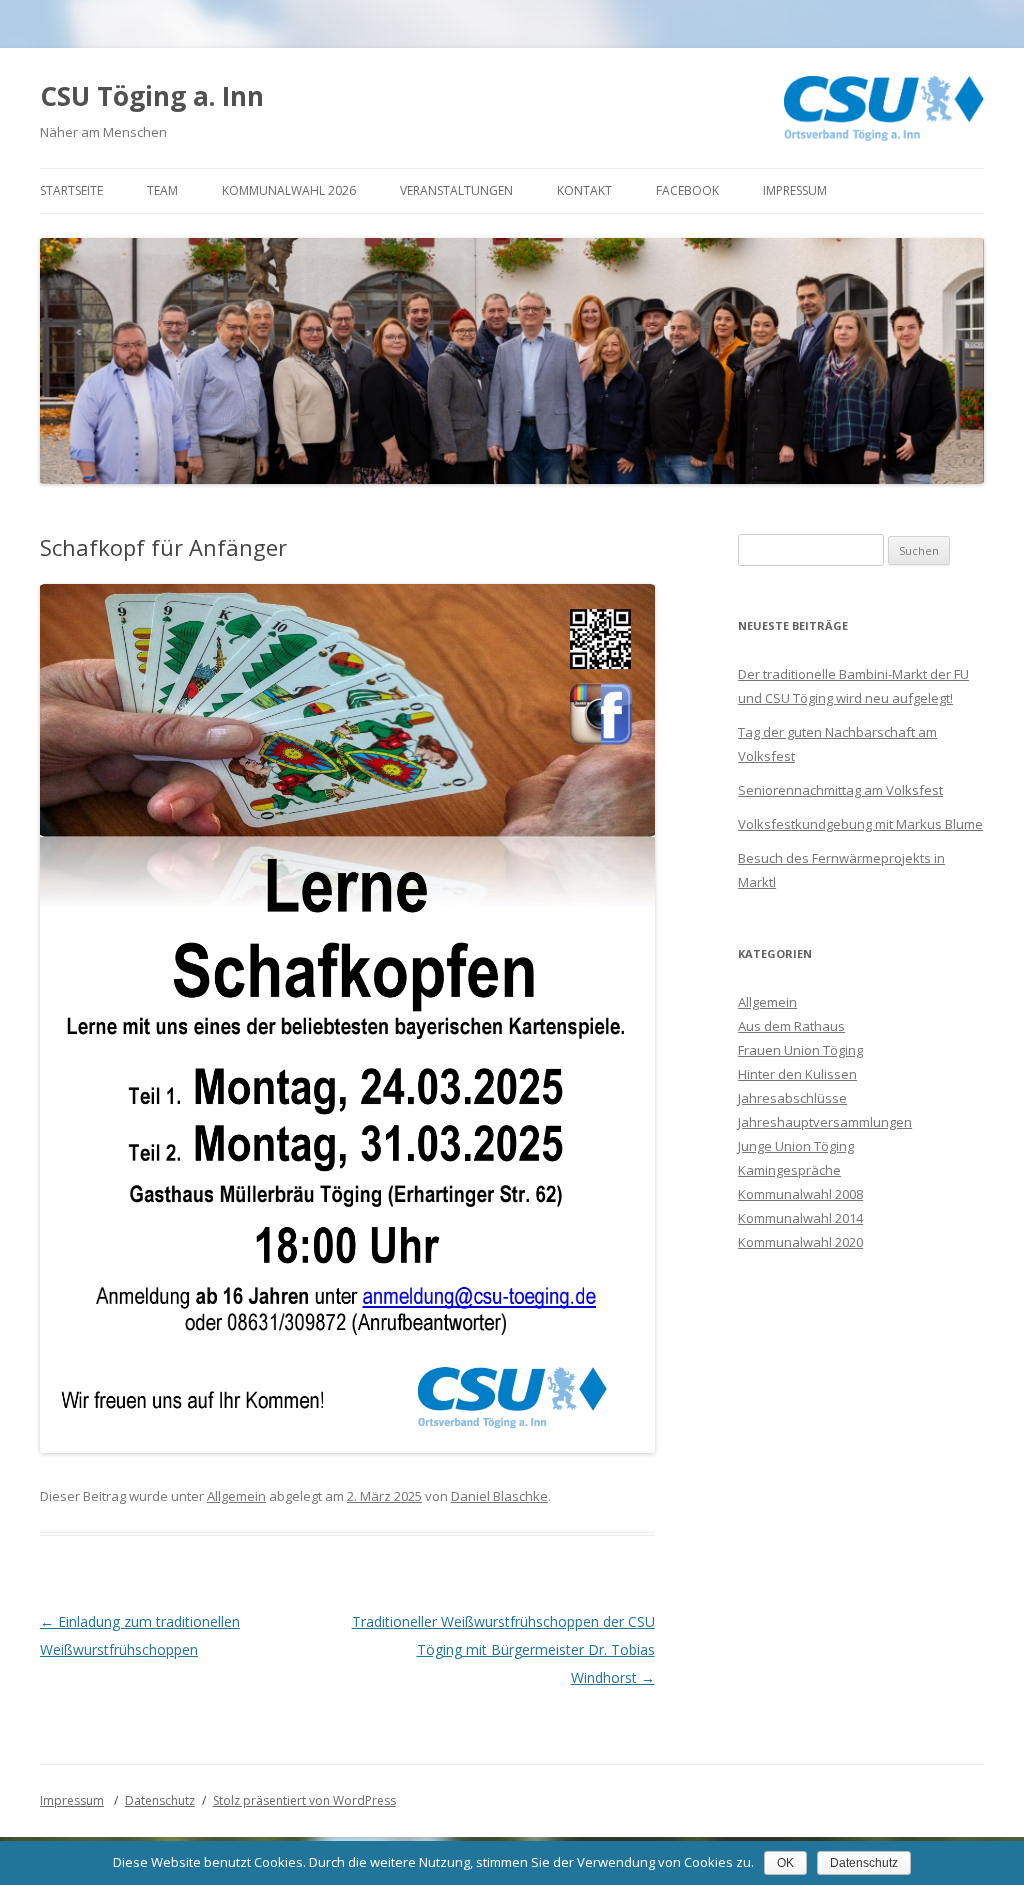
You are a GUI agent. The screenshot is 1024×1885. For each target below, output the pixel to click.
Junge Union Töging (796, 1146)
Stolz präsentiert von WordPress (304, 1800)
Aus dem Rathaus (791, 1026)
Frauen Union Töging (800, 1050)
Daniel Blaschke (499, 1496)
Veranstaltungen (456, 190)
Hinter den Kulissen (797, 1074)
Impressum (795, 190)
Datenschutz (160, 1800)
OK (785, 1863)
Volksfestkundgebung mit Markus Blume (860, 824)
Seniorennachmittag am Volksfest (840, 790)
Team (162, 190)
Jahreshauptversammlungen (825, 1122)
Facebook (687, 190)
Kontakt (584, 190)
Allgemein (236, 1496)
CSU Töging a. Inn (152, 96)
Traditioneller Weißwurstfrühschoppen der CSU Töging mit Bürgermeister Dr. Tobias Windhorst (503, 1649)
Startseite (71, 190)
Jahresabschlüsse (792, 1098)
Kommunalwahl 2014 (800, 1218)
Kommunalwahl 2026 (289, 190)
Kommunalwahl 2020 (800, 1242)
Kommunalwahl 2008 (800, 1194)
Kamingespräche (789, 1170)
